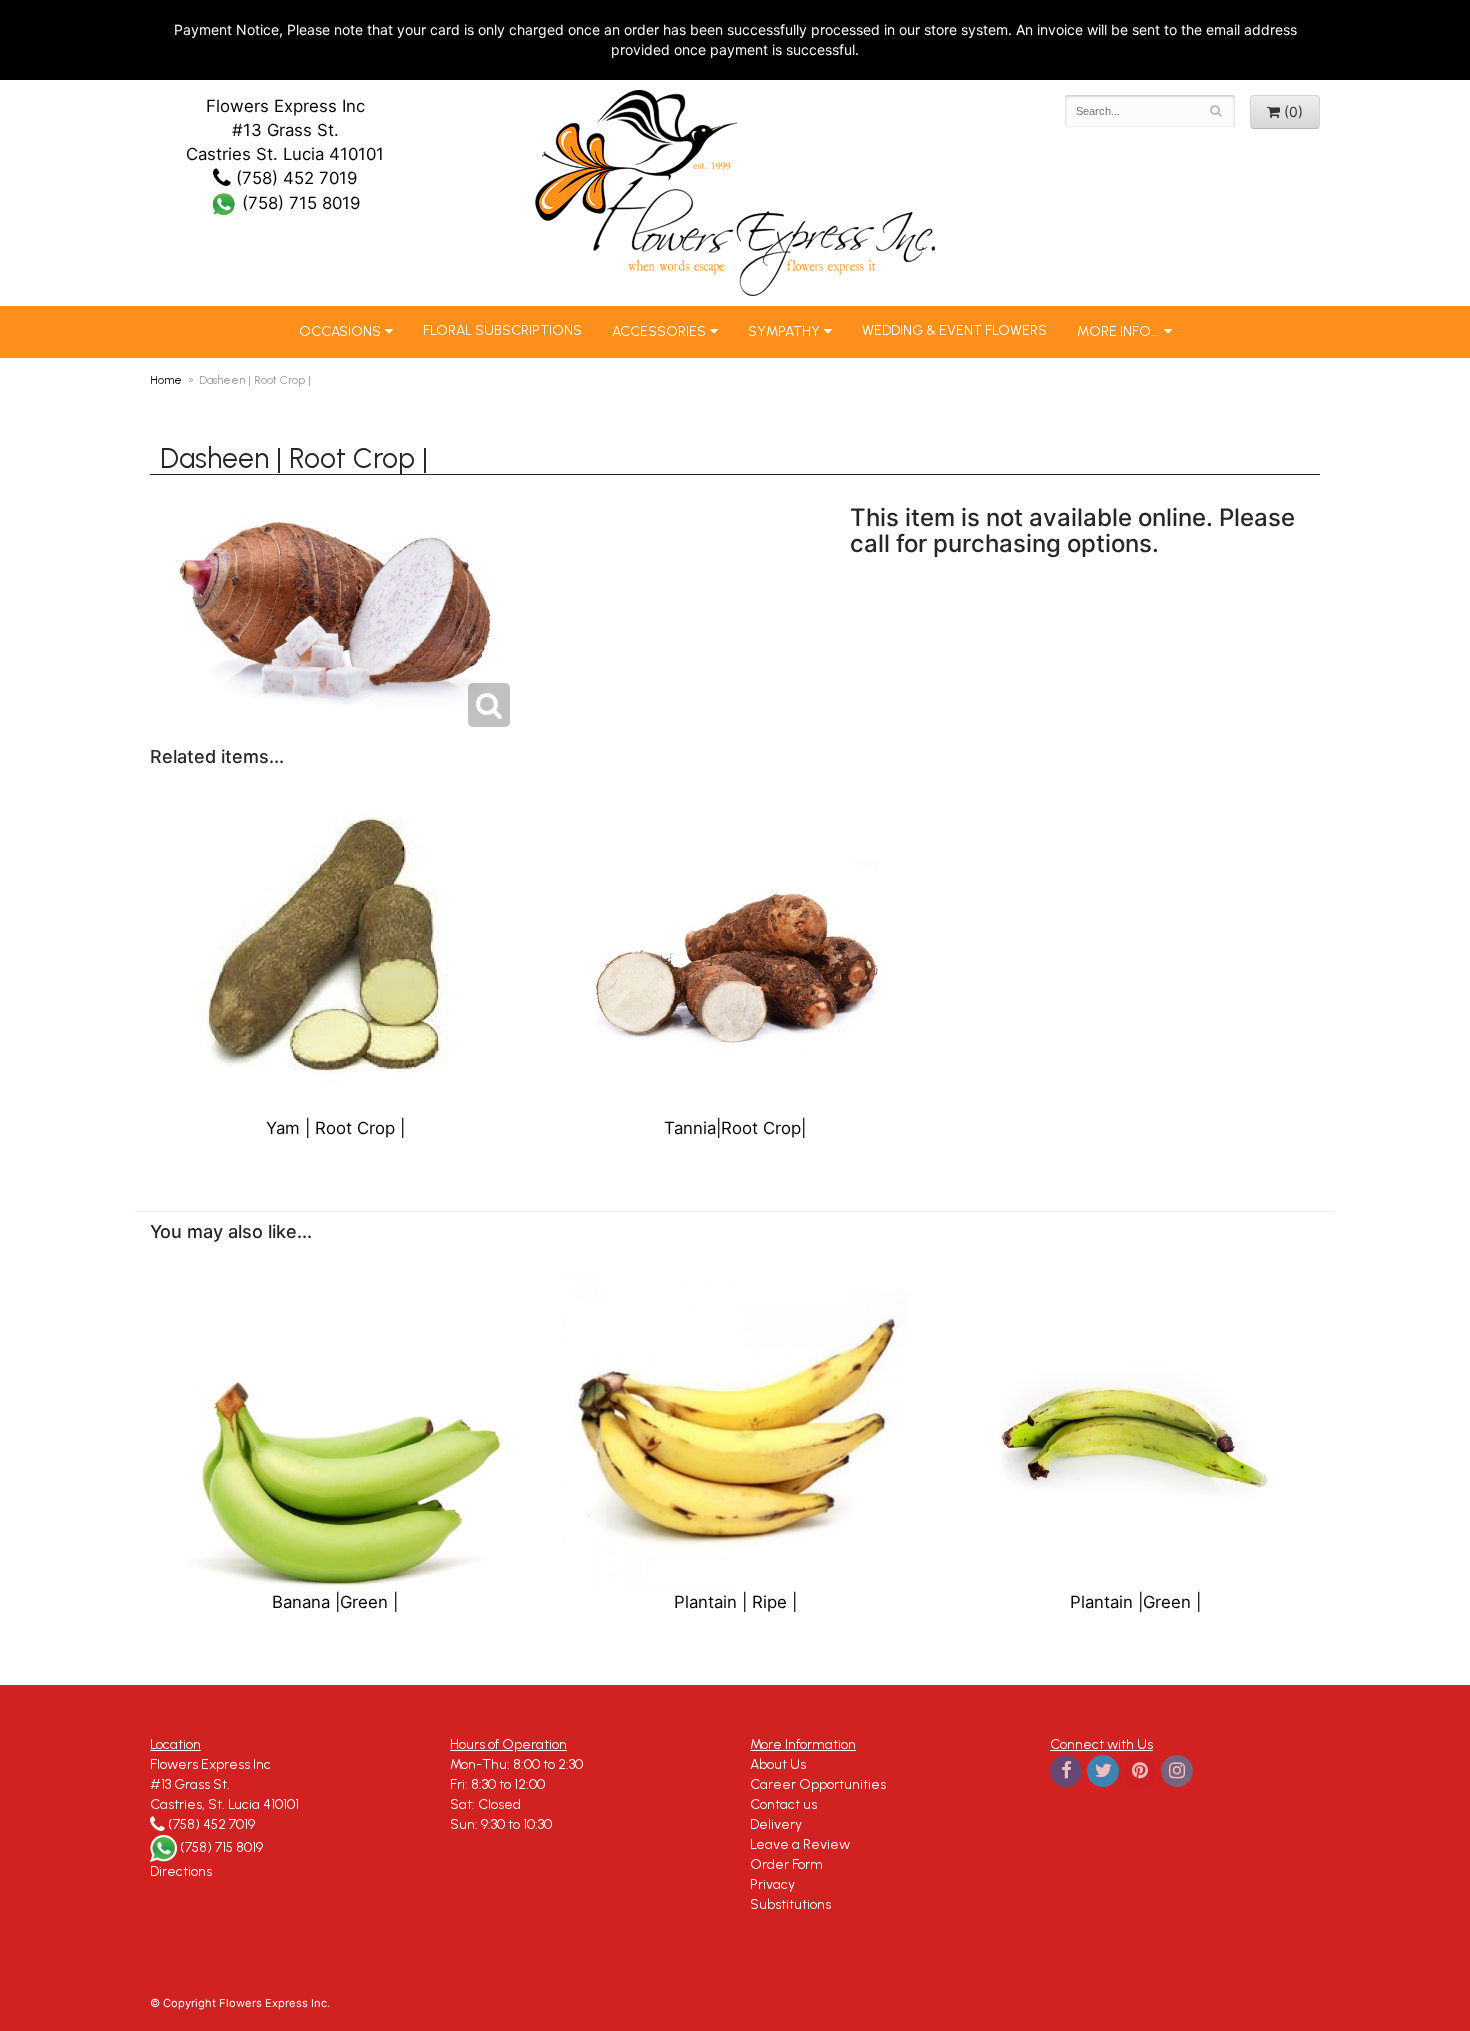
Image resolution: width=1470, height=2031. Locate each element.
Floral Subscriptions (502, 330)
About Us (778, 1764)
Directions (181, 1871)
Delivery (776, 1824)
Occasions (340, 331)
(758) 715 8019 (298, 203)
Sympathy (784, 331)
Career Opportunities (818, 1784)
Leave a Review (800, 1844)
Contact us (783, 1804)
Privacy (772, 1884)
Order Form (786, 1864)
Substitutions (790, 1904)
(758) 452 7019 (294, 178)
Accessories (659, 331)
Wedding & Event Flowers (954, 330)
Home (166, 380)
